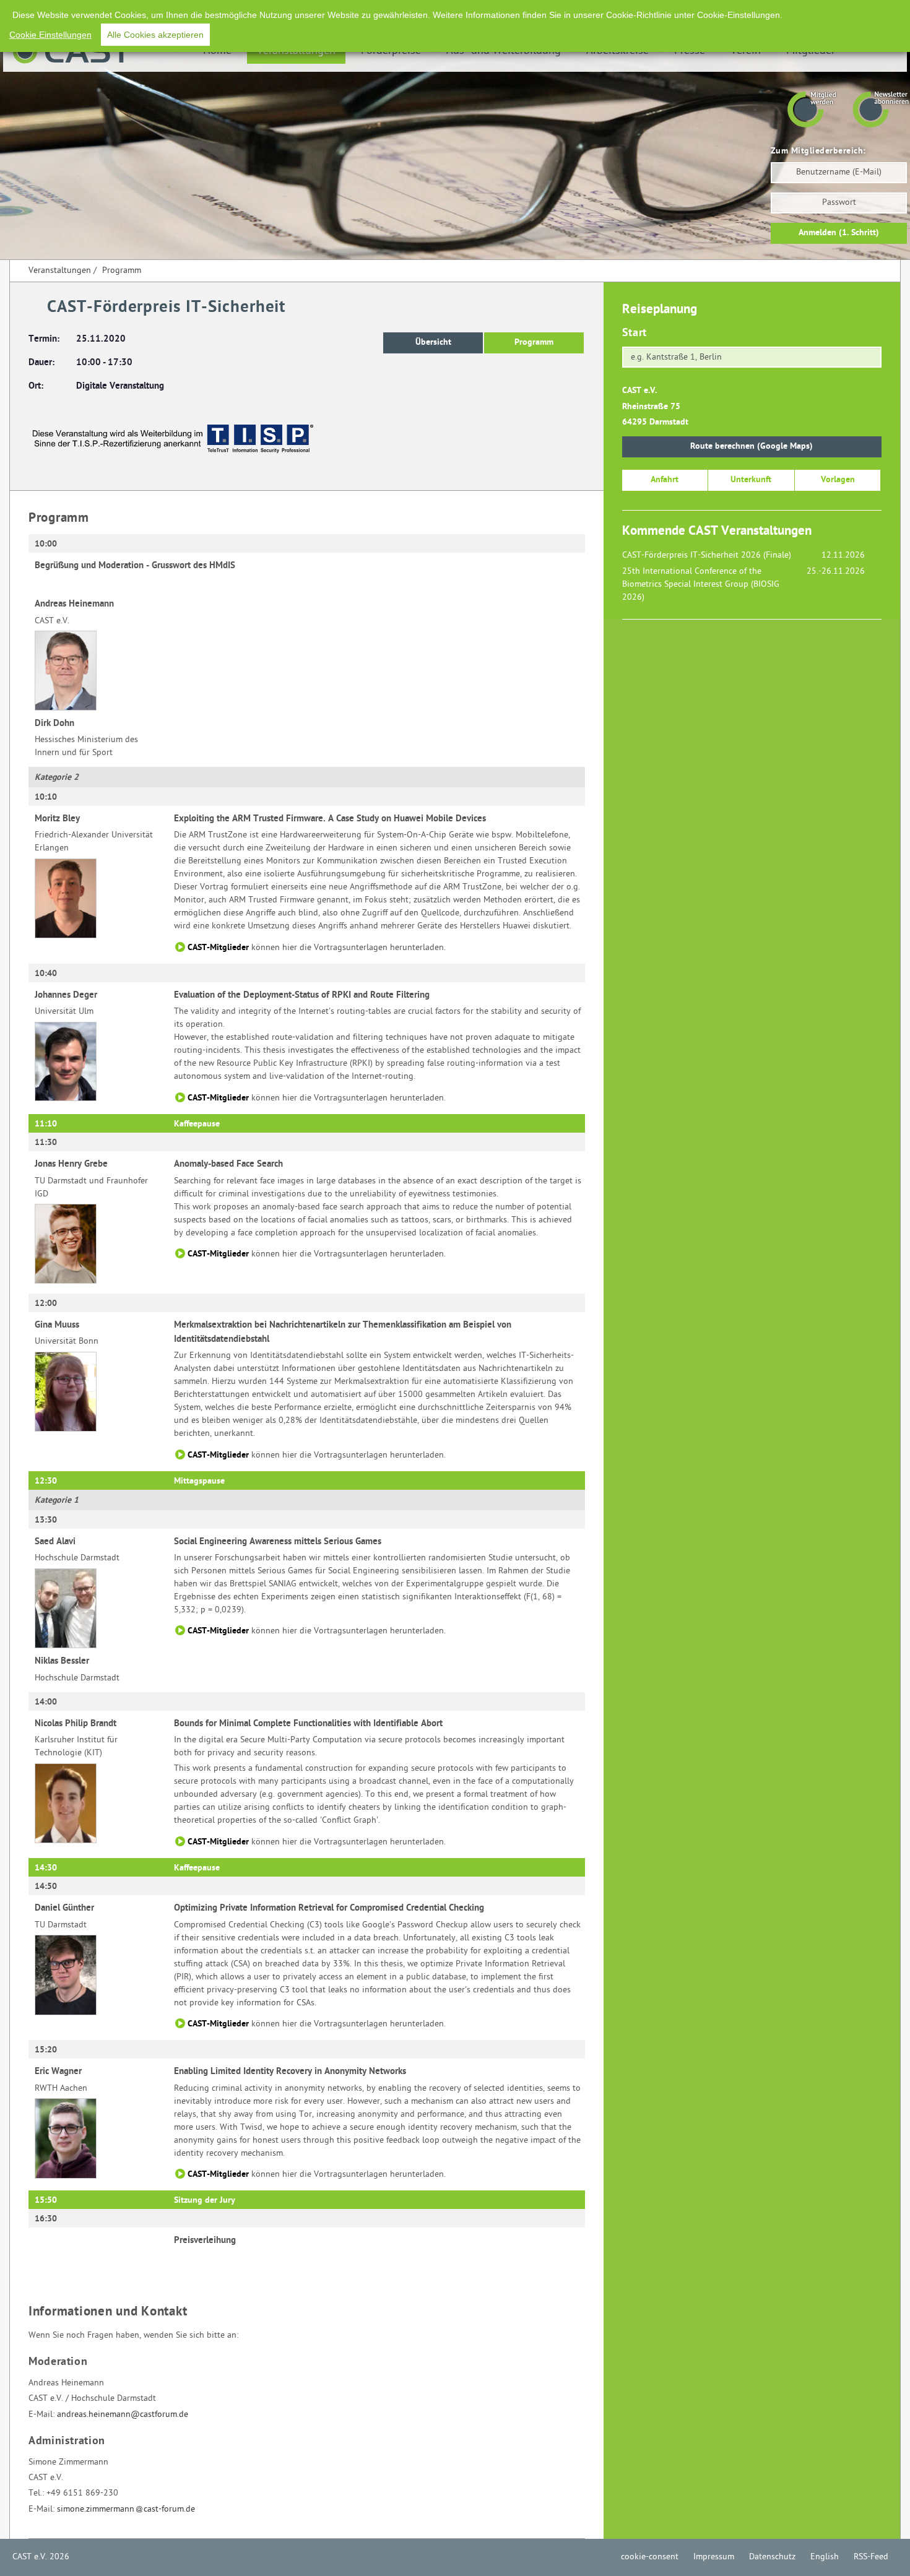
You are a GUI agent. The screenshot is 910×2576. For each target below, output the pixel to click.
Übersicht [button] (433, 343)
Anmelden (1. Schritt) (839, 233)
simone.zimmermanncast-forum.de (126, 2509)
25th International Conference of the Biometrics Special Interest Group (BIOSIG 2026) (701, 585)
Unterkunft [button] (751, 480)
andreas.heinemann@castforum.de (123, 2415)
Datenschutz (772, 2557)
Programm (122, 271)
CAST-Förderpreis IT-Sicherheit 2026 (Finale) (707, 555)
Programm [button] (534, 343)
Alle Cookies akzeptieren (155, 35)
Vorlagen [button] (838, 480)
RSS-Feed (871, 2557)
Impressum (714, 2557)
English (825, 2557)
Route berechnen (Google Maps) (752, 447)
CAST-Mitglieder (218, 948)
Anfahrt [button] (665, 480)
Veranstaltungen (60, 271)
